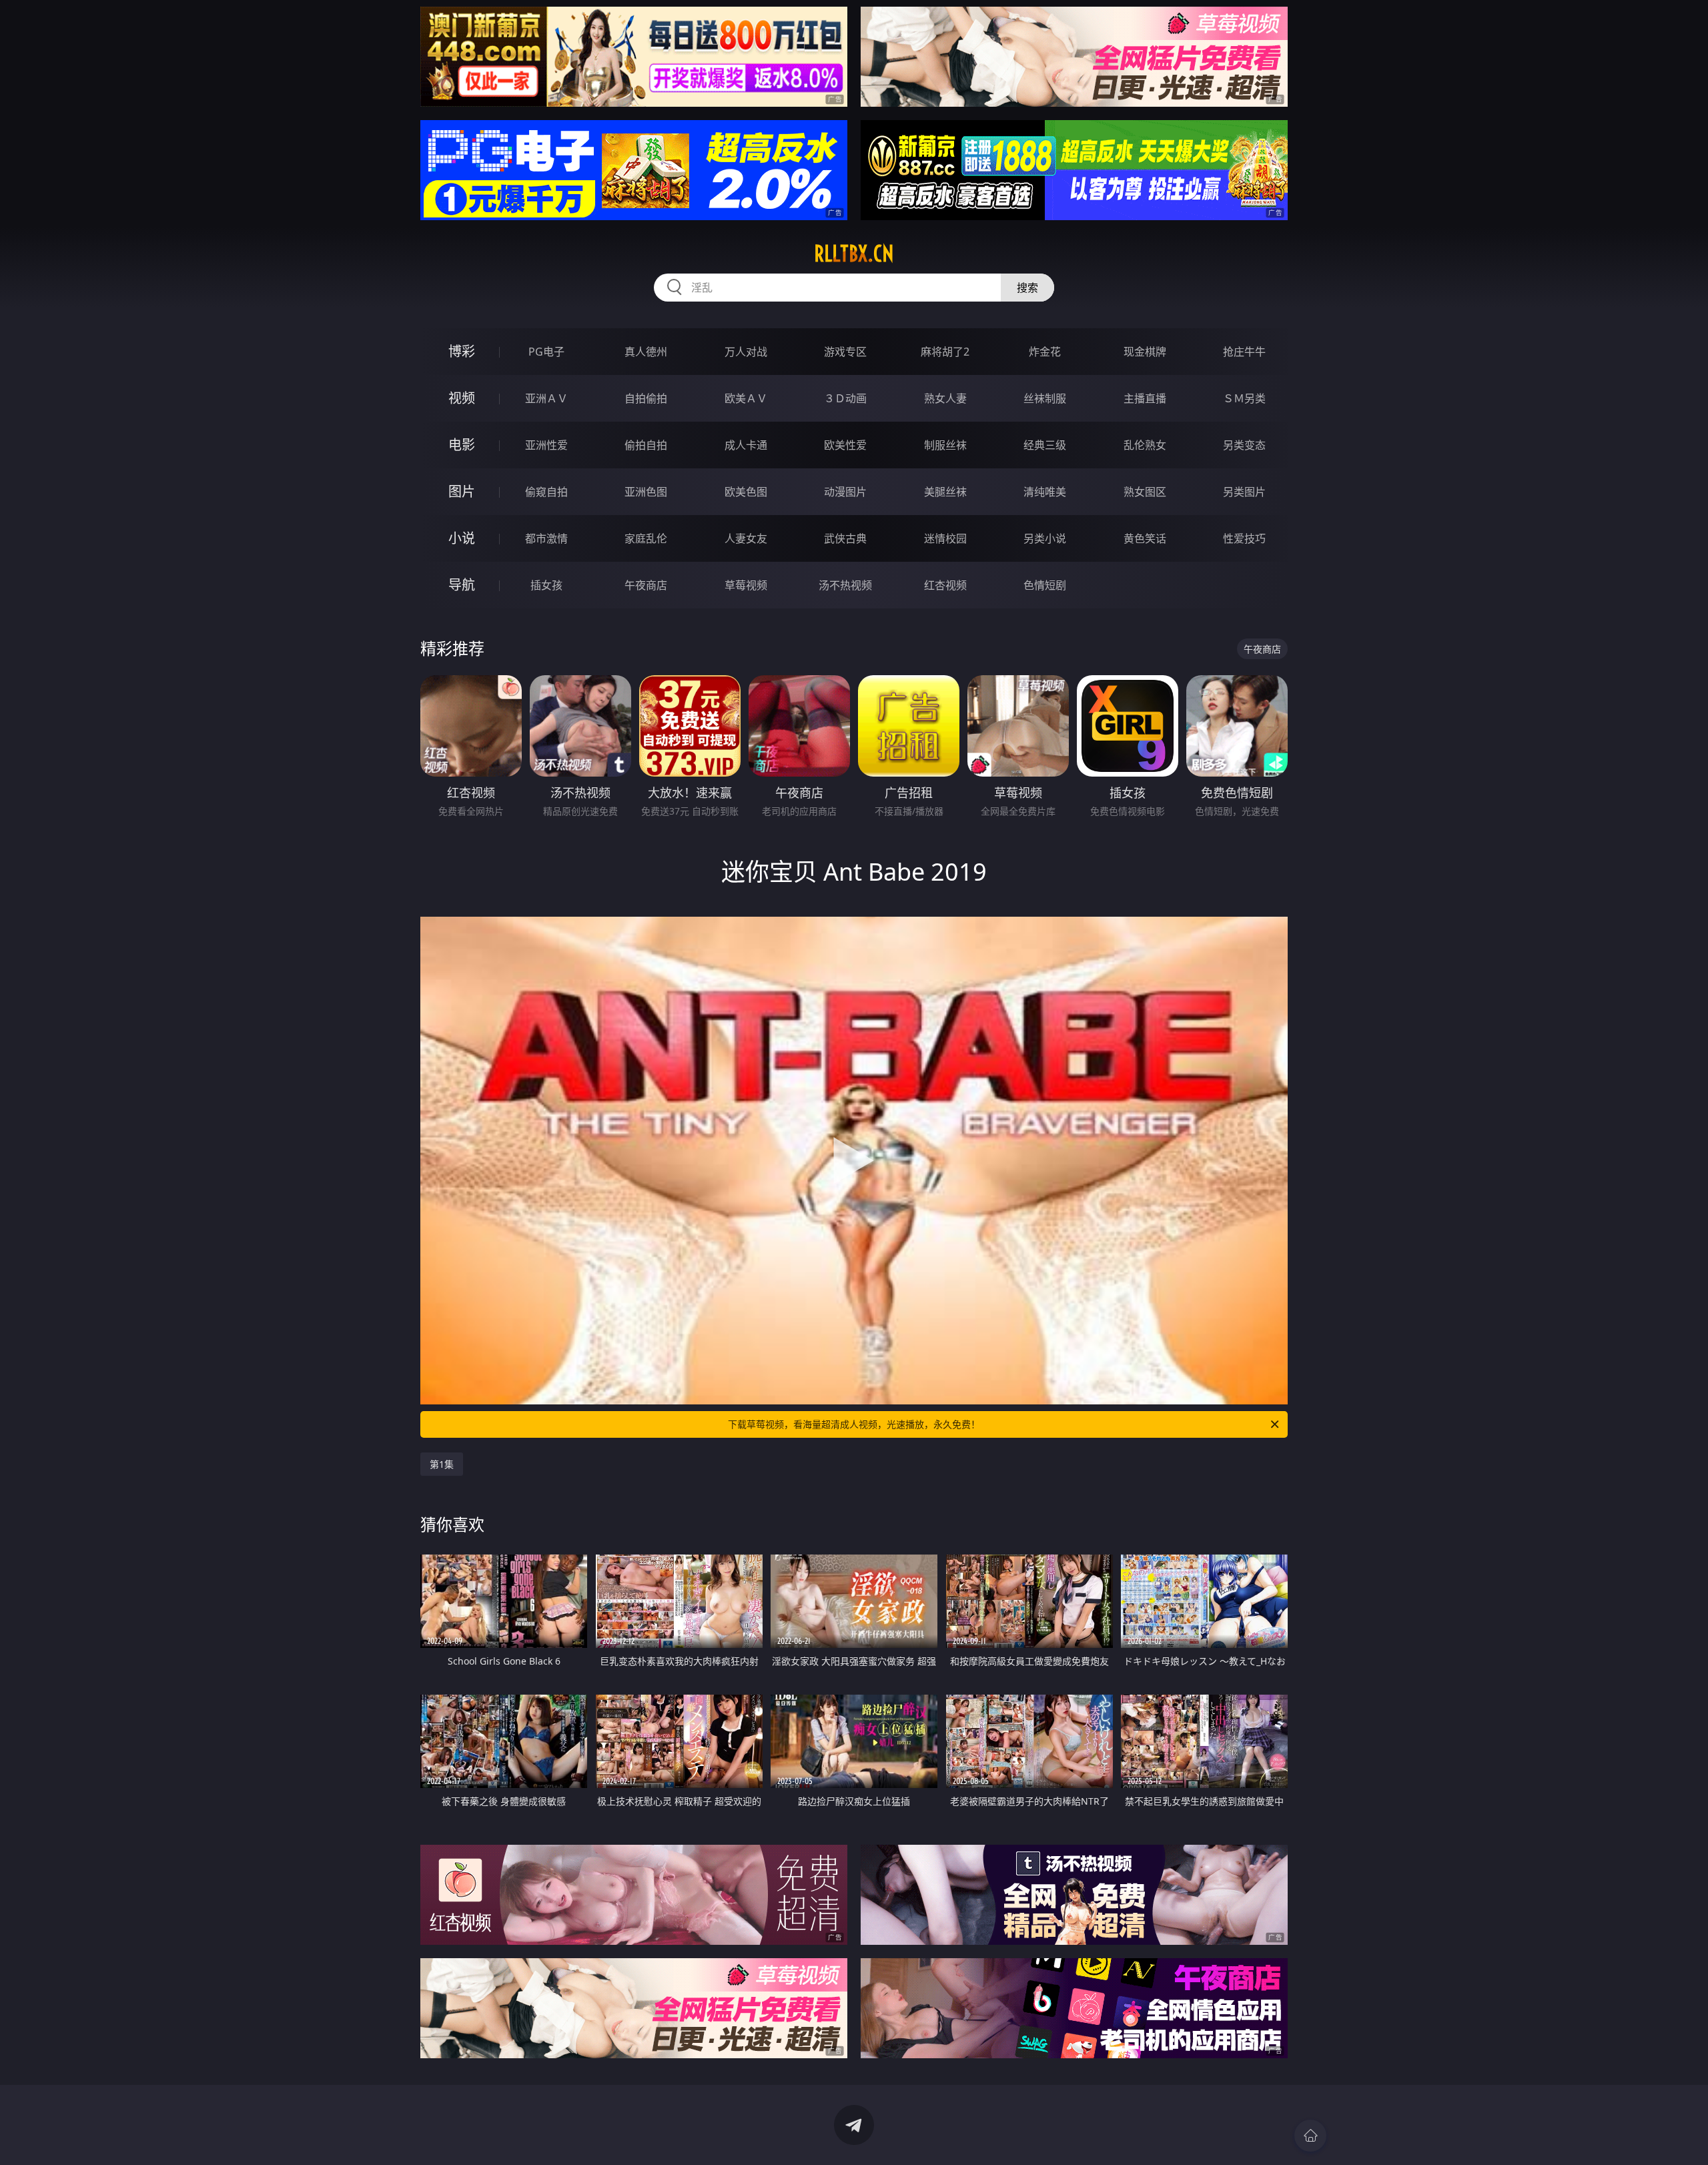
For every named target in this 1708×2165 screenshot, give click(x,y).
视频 (462, 398)
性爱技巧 (1244, 538)
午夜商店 (646, 585)
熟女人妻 (945, 398)
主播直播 (1145, 398)
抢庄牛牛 (1244, 352)
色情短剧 (1045, 585)
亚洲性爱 (546, 445)
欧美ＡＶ (746, 398)
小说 (462, 538)
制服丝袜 (945, 445)
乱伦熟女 (1145, 445)
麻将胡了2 (945, 352)
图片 (462, 491)
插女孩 (546, 585)
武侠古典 (845, 538)
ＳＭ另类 (1244, 398)
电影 (462, 445)
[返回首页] (1310, 2136)
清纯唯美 (1045, 492)
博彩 (462, 351)
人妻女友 (746, 538)
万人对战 (746, 352)
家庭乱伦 (646, 538)
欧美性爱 (845, 445)
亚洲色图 (646, 492)
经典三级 (1045, 445)
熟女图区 (1145, 492)
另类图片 (1244, 492)
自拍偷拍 (646, 398)
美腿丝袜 (945, 492)
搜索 (1027, 288)
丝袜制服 (1045, 398)
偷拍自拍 (646, 445)
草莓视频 (746, 585)
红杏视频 (945, 585)
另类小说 (1045, 538)
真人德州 (646, 352)
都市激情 (546, 538)
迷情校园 (945, 538)
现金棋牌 (1145, 352)
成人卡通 (746, 445)
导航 (462, 585)
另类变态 (1244, 445)
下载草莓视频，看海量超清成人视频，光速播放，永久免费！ (854, 1424)
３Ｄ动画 (845, 398)
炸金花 (1045, 352)
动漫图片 (845, 492)
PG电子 (546, 352)
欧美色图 (746, 492)
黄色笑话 (1145, 538)
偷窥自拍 (546, 492)
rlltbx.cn (854, 254)
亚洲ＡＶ (546, 398)
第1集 (442, 1464)
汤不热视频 (845, 585)
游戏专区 (845, 352)
